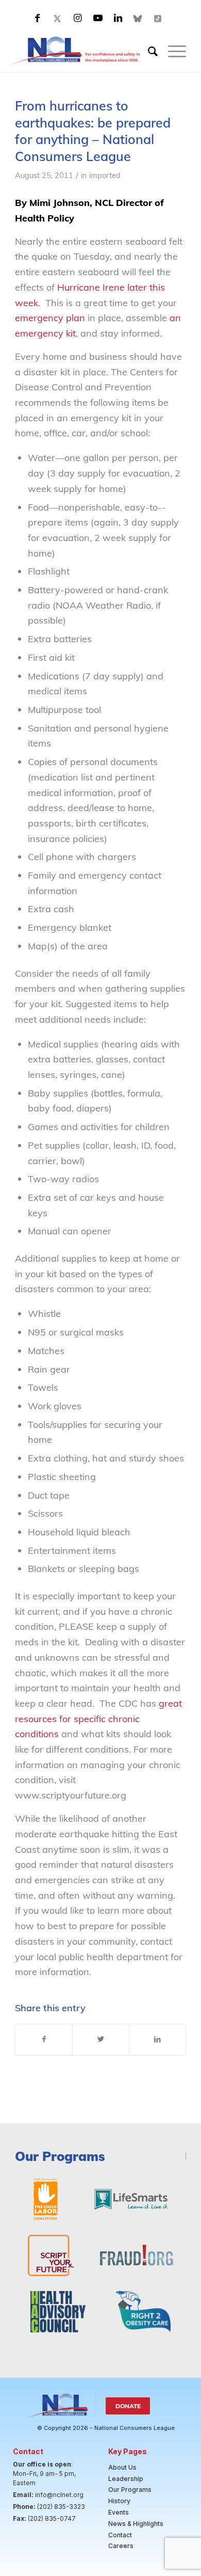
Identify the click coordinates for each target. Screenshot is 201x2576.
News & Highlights (136, 2524)
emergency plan (50, 318)
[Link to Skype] (138, 18)
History (119, 2501)
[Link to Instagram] (78, 18)
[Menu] (172, 51)
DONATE (128, 2406)
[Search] (148, 51)
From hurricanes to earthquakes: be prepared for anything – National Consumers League (93, 131)
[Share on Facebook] (44, 2040)
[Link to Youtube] (98, 18)
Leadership (126, 2479)
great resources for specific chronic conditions (98, 1719)
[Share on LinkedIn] (157, 2040)
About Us (122, 2467)
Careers (121, 2546)
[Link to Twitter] (58, 18)
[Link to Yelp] (158, 18)
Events (119, 2512)
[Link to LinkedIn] (118, 18)
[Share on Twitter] (101, 2040)
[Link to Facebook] (38, 18)
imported (105, 175)
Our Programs (130, 2490)
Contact (120, 2535)
